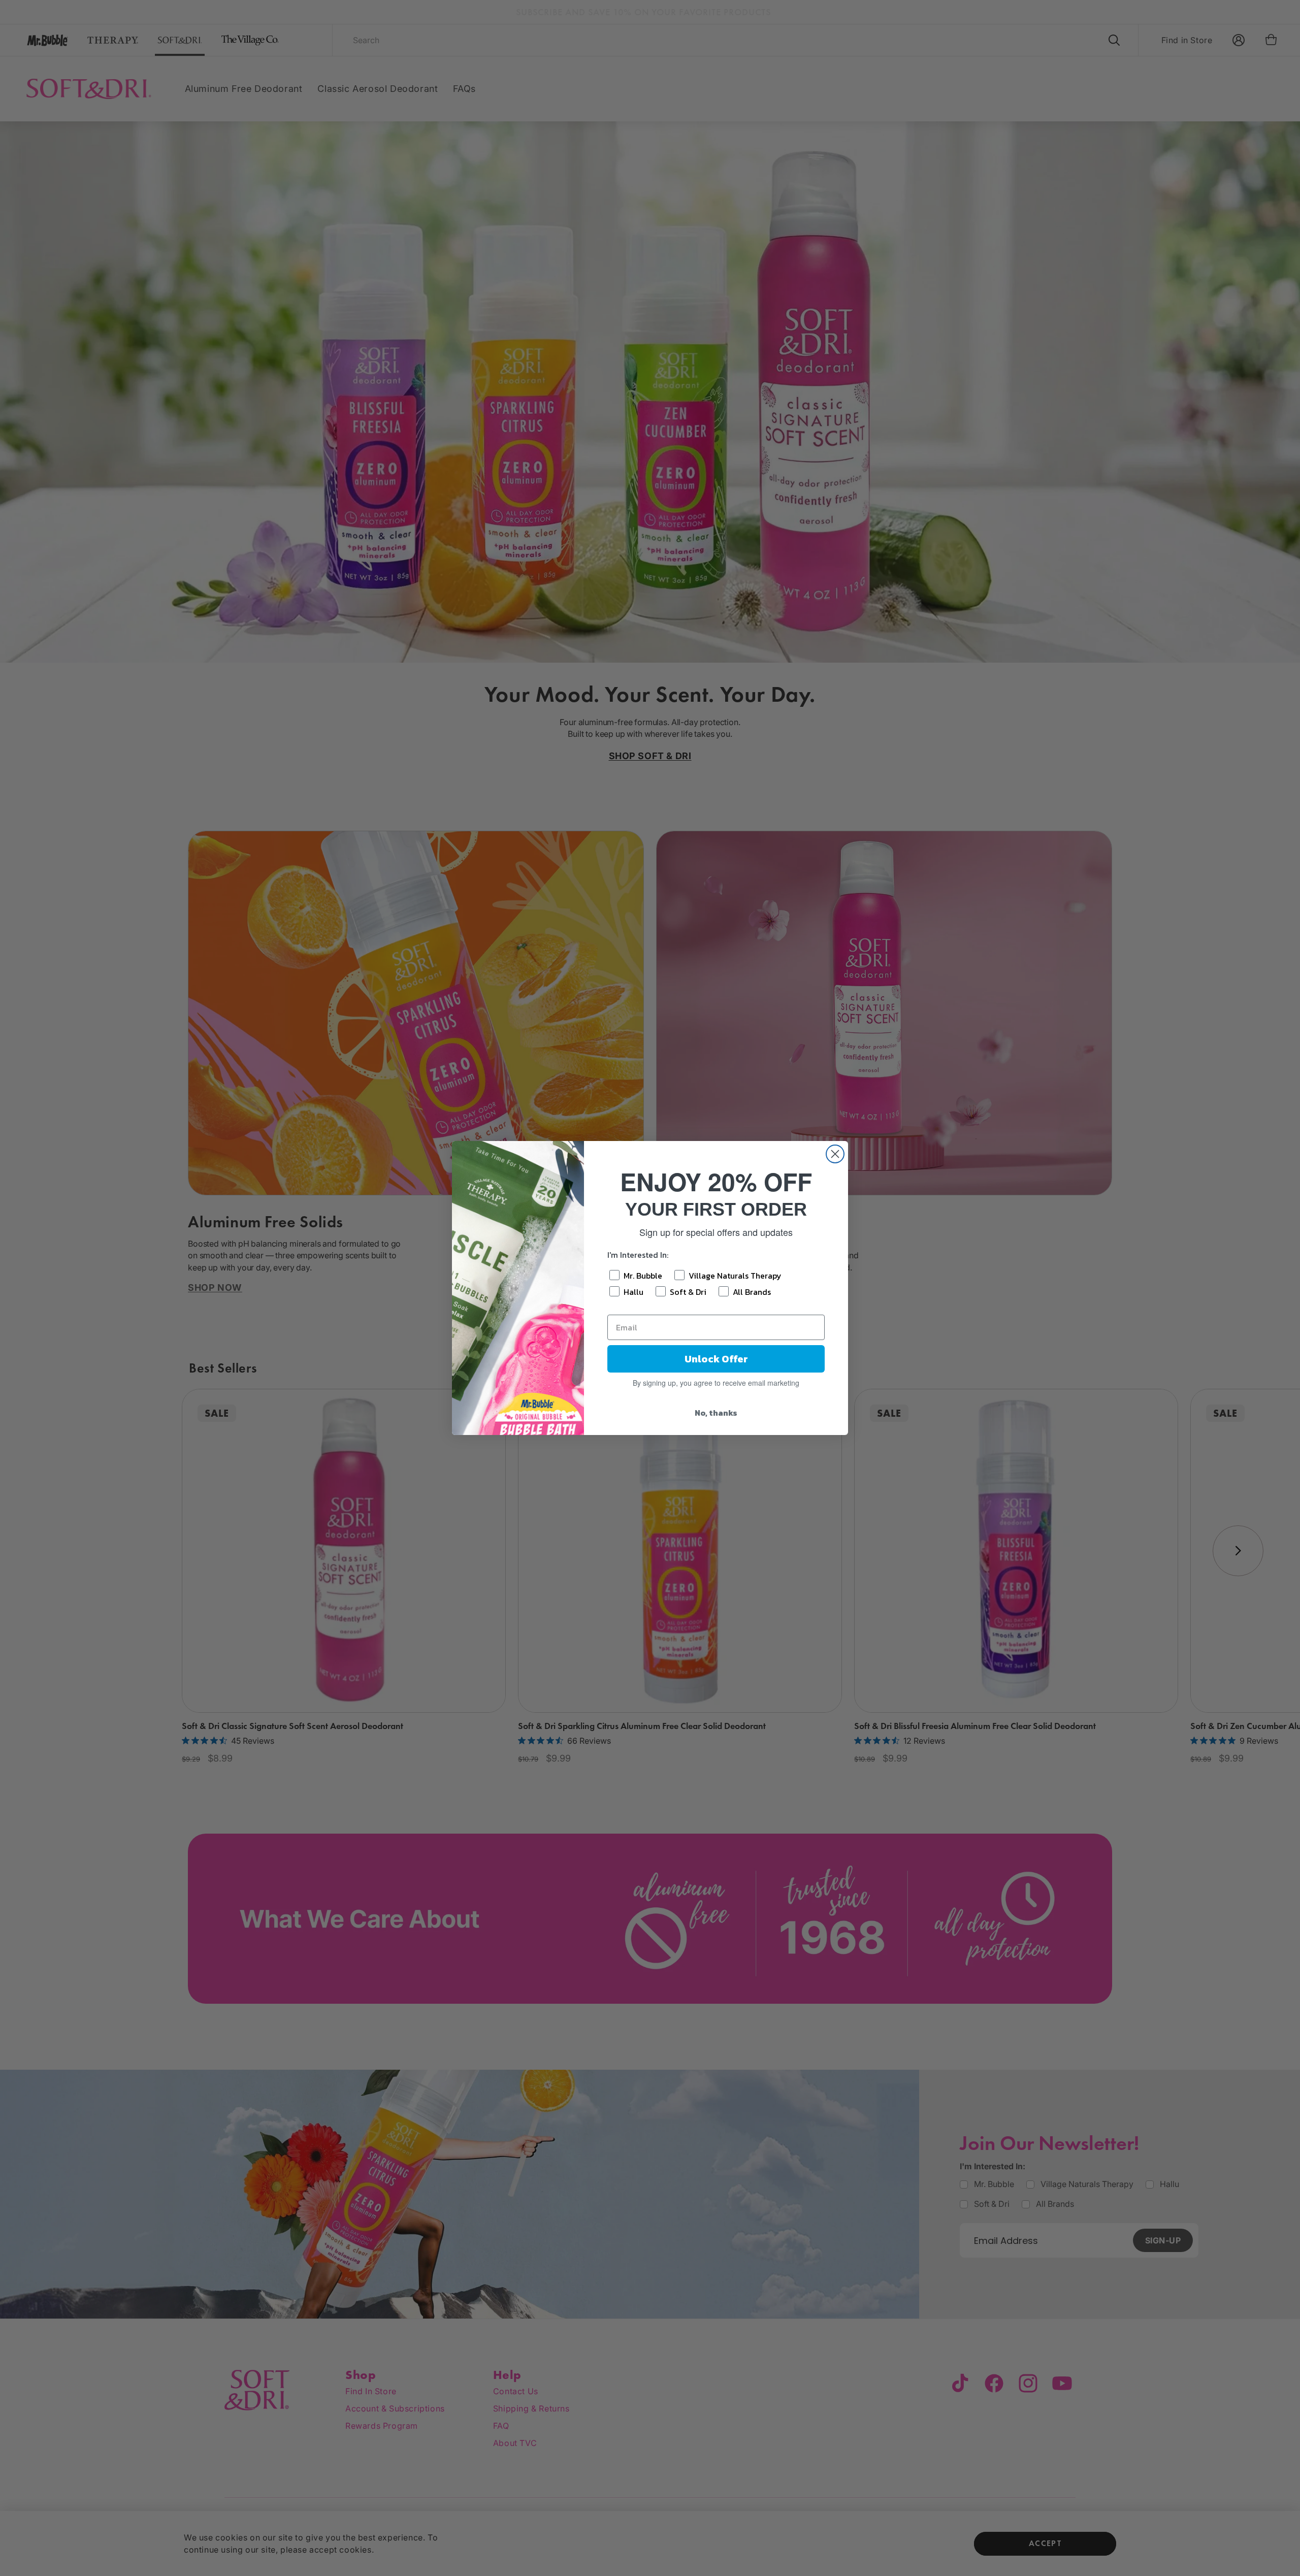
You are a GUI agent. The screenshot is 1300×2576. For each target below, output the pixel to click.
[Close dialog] (835, 1154)
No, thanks (716, 1413)
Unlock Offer (716, 1359)
